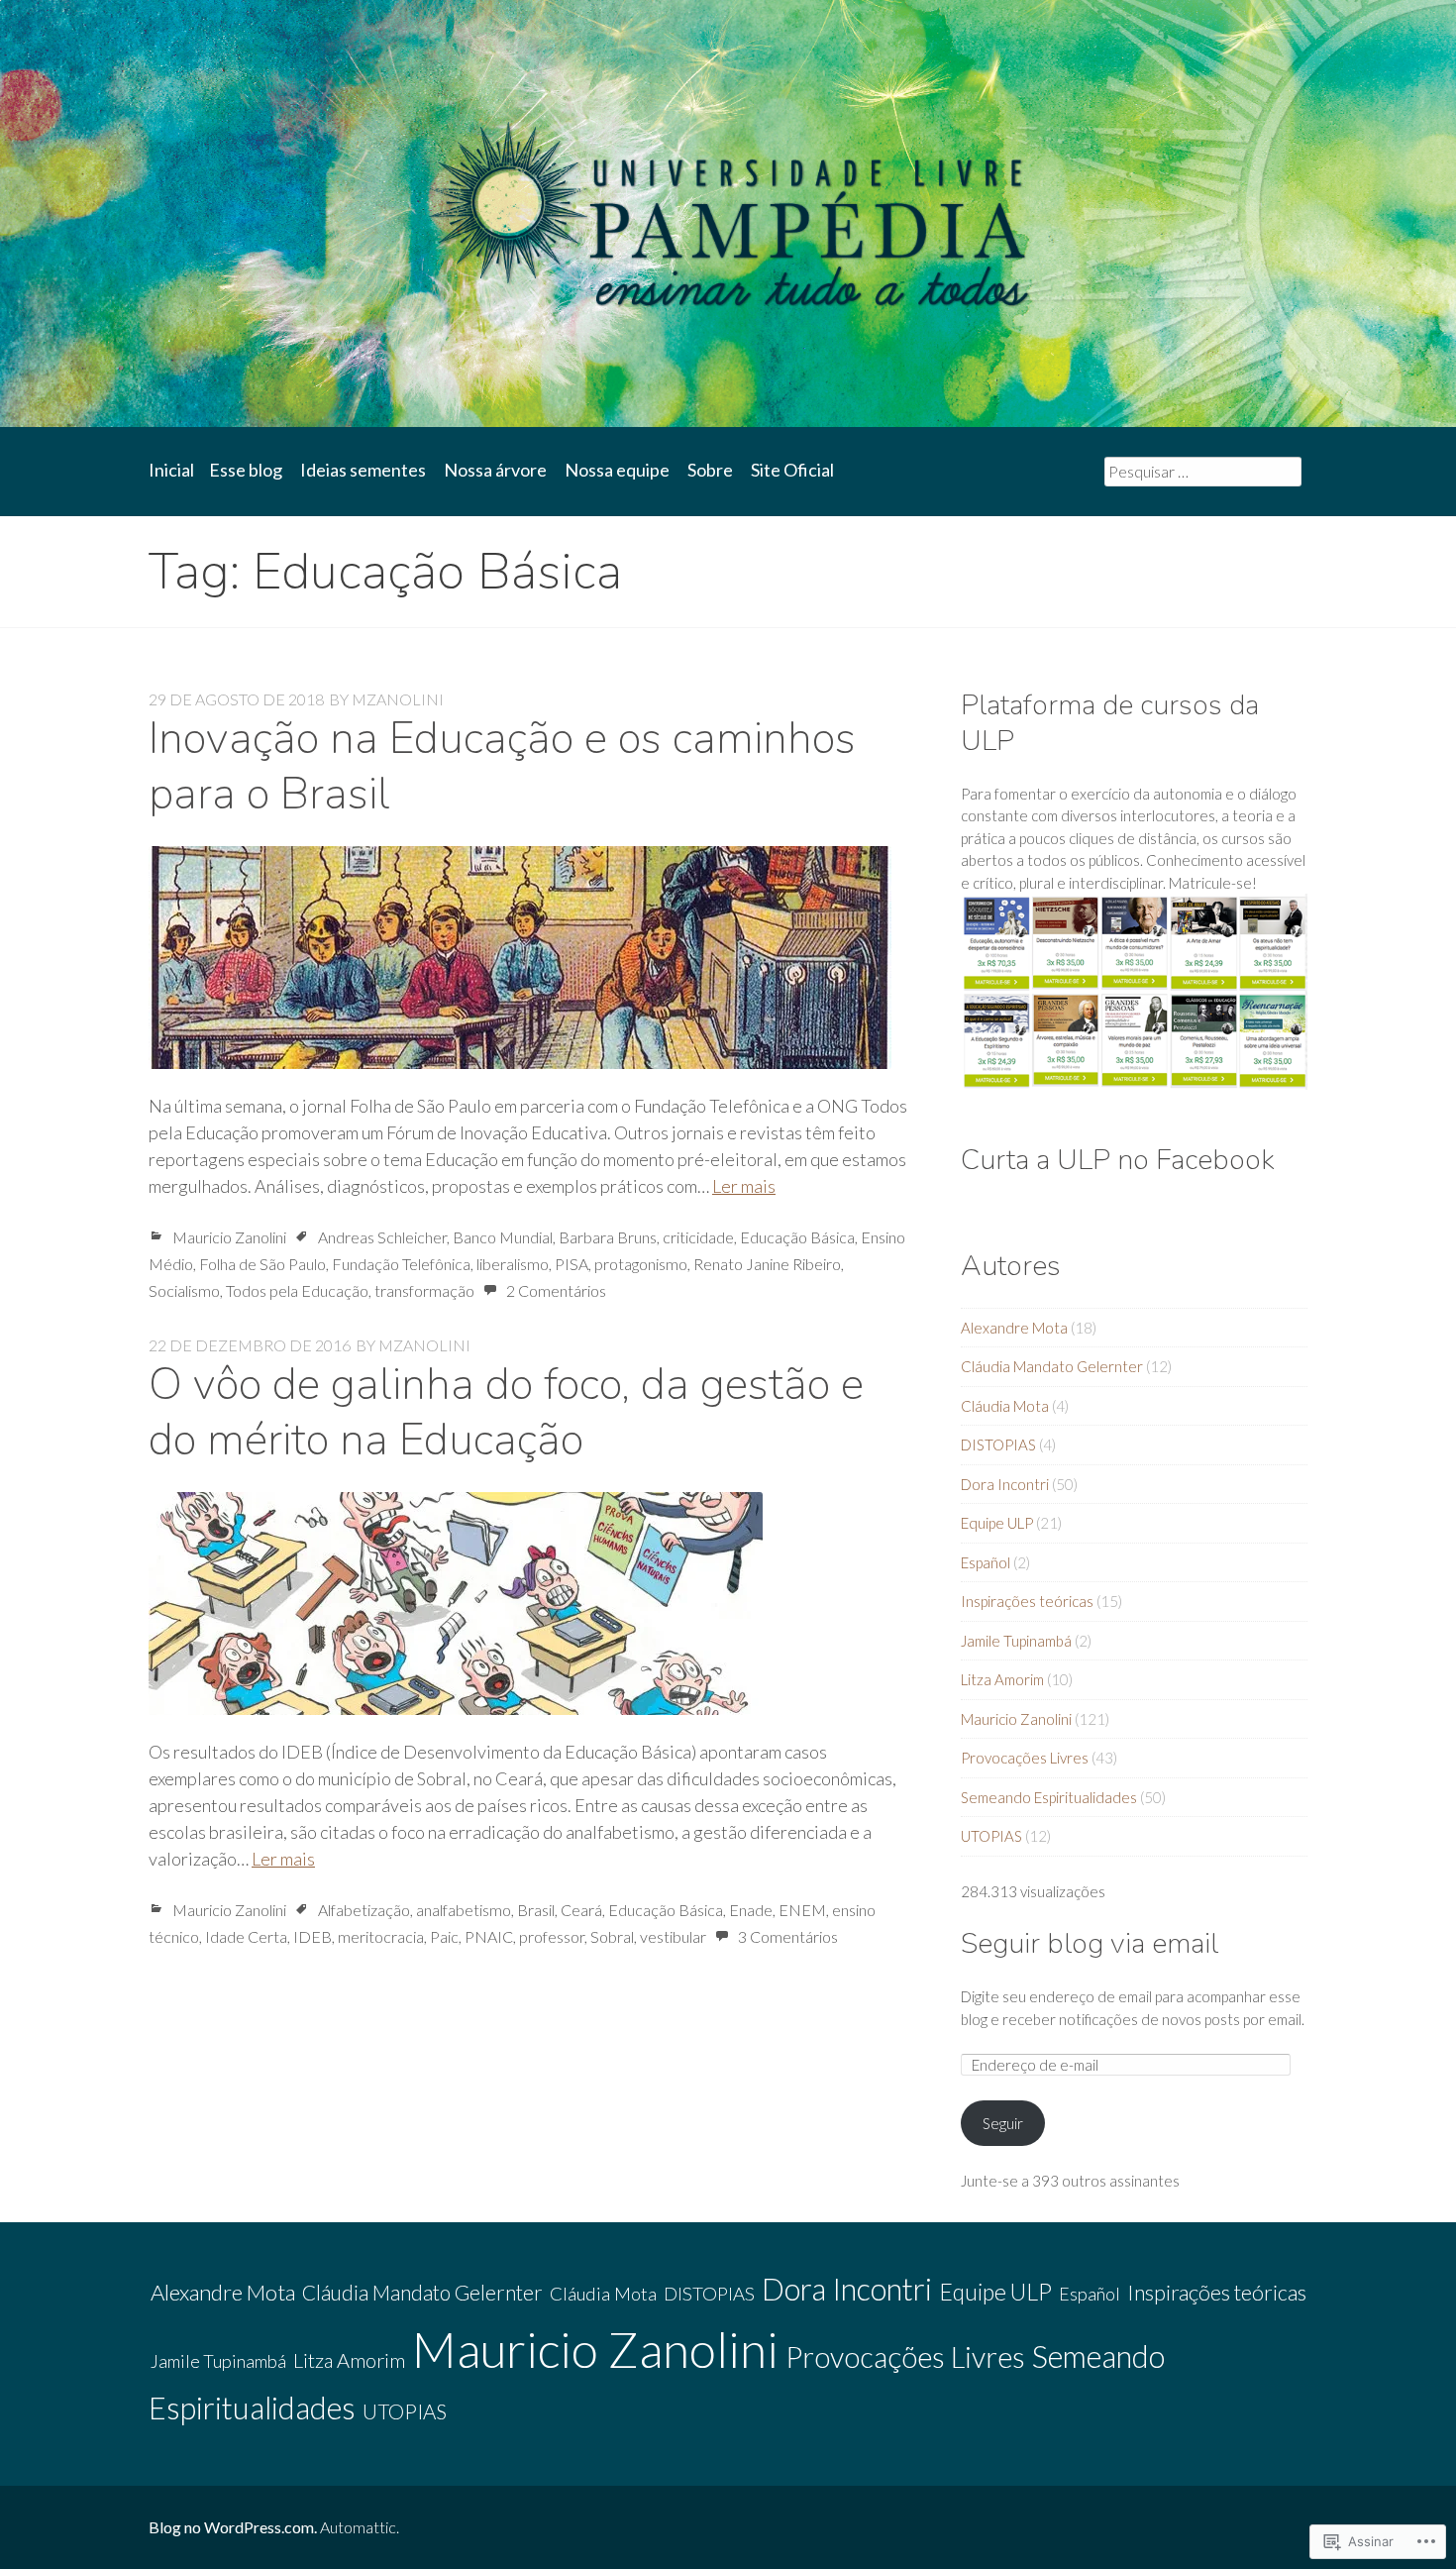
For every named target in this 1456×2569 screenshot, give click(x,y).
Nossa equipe (617, 470)
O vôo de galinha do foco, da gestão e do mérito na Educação (506, 1412)
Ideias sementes (363, 470)
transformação (424, 1290)
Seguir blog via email (1090, 1943)
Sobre (710, 470)
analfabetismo (464, 1910)
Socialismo (184, 1290)
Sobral (612, 1936)
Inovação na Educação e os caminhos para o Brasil (502, 766)
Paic (444, 1936)
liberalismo (513, 1264)
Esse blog (246, 470)
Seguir (1003, 2123)
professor (552, 1936)
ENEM (802, 1910)
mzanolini (398, 699)
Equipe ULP (997, 1523)
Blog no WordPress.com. (233, 2527)
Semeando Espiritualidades (1049, 1797)
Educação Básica (797, 1237)
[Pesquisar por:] (1203, 471)
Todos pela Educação (297, 1290)
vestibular (673, 1936)
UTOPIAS (991, 1836)
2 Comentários (556, 1290)
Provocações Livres (1025, 1758)
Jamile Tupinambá (1016, 1641)
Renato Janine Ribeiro (767, 1264)
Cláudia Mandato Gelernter (1052, 1366)
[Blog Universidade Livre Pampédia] (728, 214)
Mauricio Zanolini (229, 1237)
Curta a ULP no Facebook (1118, 1160)
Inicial (171, 470)
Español (986, 1562)
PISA (572, 1264)
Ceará (581, 1910)
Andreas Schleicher (382, 1237)
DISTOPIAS (998, 1445)
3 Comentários (788, 1936)
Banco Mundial (503, 1237)
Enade (751, 1910)
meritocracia (381, 1936)
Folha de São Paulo (262, 1264)
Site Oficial (792, 470)
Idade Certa (246, 1936)
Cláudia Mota (1005, 1406)
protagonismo (641, 1264)
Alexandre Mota (1014, 1328)
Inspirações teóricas (1027, 1601)
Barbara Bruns (608, 1237)
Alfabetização (364, 1910)
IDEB (312, 1936)
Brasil (536, 1910)
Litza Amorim (1002, 1679)
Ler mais (744, 1186)
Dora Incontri (1005, 1484)
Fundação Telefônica (401, 1264)
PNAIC (489, 1936)
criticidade (698, 1237)
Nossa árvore (495, 470)
